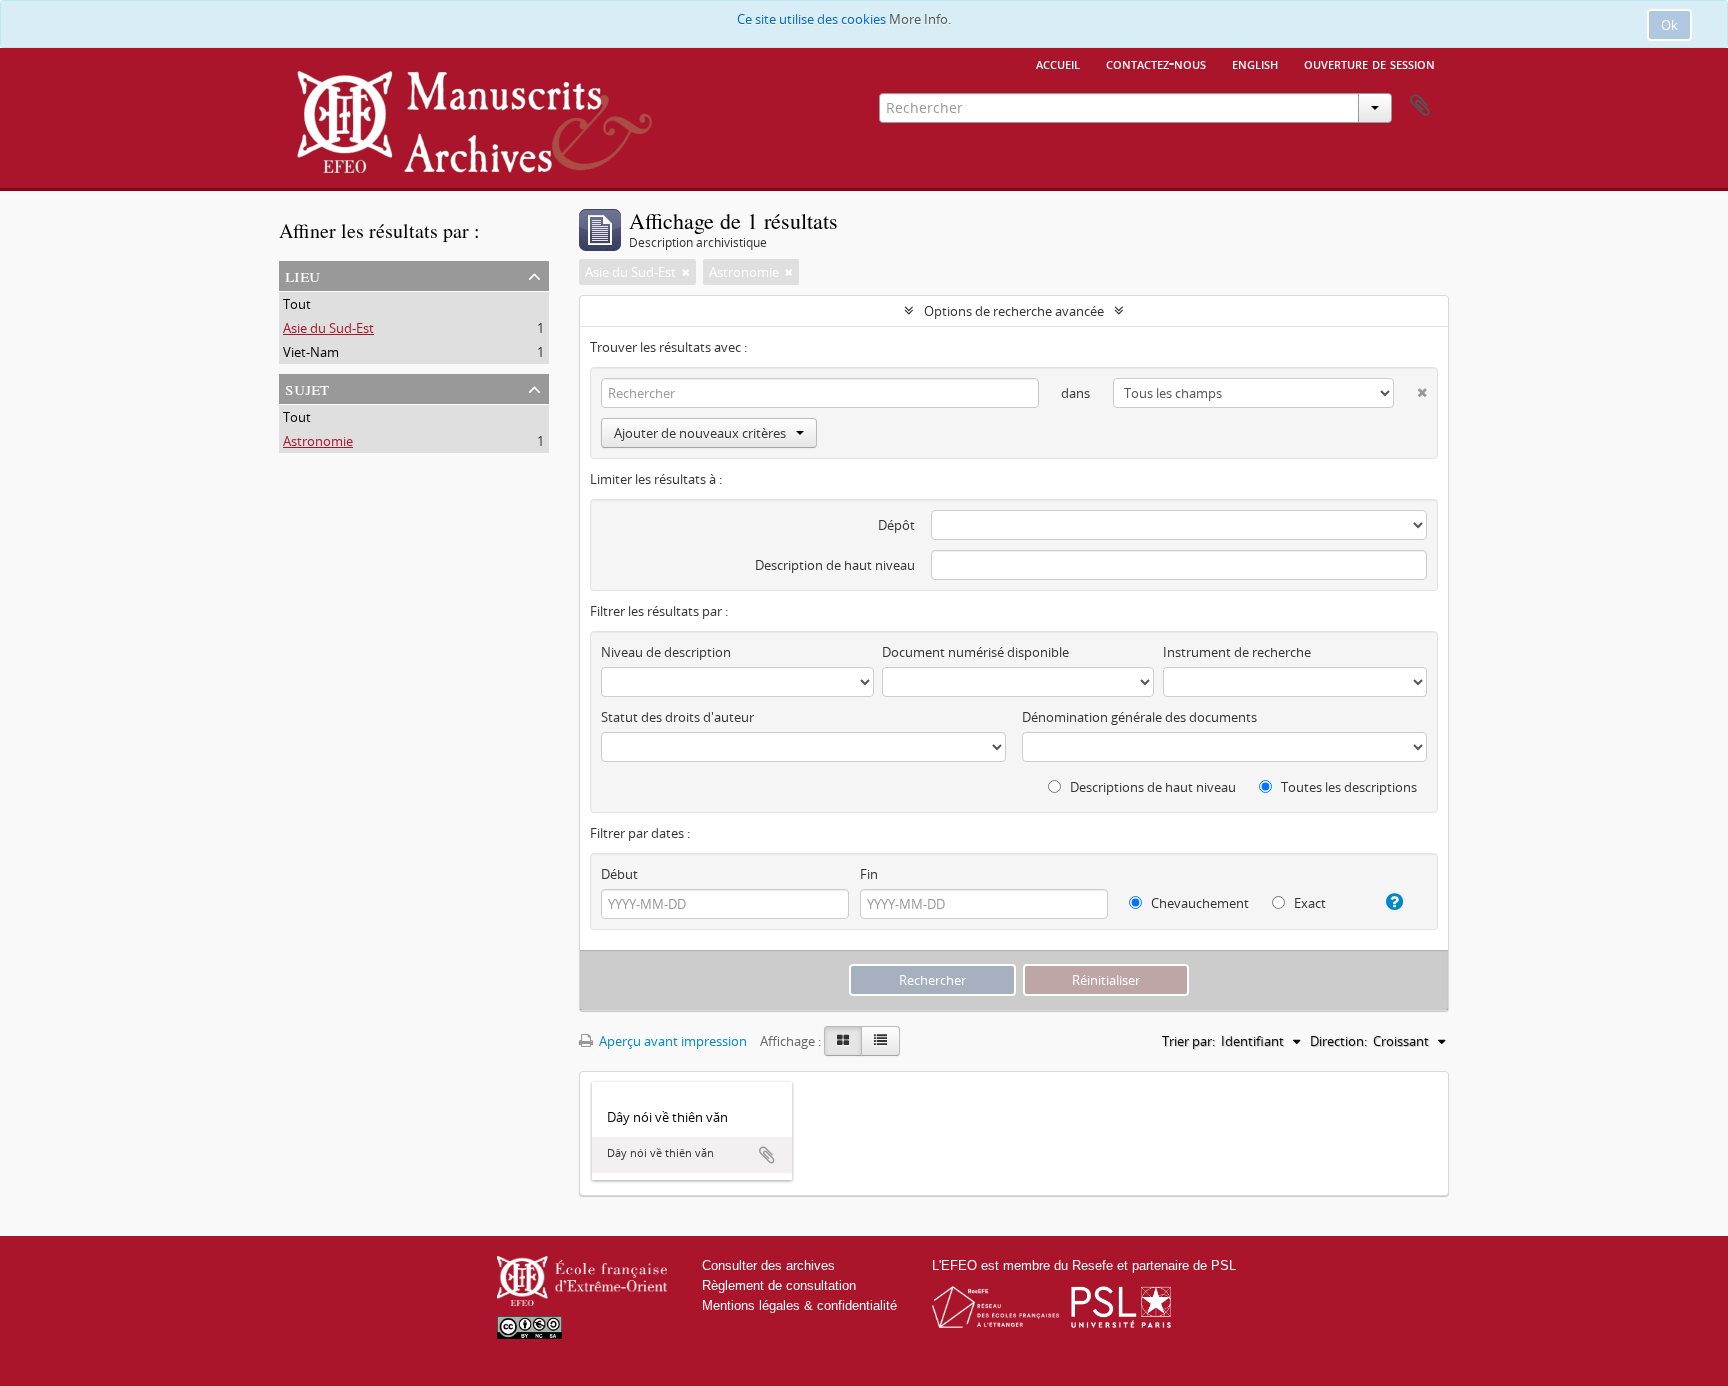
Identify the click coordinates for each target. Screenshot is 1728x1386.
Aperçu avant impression (671, 1041)
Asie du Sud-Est (328, 328)
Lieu (302, 274)
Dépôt (896, 525)
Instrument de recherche (1237, 652)
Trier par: (1188, 1041)
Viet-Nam (311, 352)
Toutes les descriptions (1347, 787)
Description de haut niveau (835, 565)
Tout (297, 304)
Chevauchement (1198, 903)
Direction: (1338, 1041)
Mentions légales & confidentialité (799, 1305)
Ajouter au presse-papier (767, 1155)
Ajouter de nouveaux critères (700, 433)
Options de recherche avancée (1014, 311)
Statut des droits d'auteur (677, 717)
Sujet (307, 387)
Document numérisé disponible (975, 652)
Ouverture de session (1369, 63)
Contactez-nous (1156, 63)
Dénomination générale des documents (1139, 717)
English (1255, 63)
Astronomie (318, 441)
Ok (1669, 25)
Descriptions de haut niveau (1151, 787)
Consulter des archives (768, 1265)
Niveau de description (666, 652)
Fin (869, 874)
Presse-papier (1420, 106)
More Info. (920, 19)
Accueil (1058, 63)
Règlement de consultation (779, 1285)
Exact (1308, 903)
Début (619, 874)
